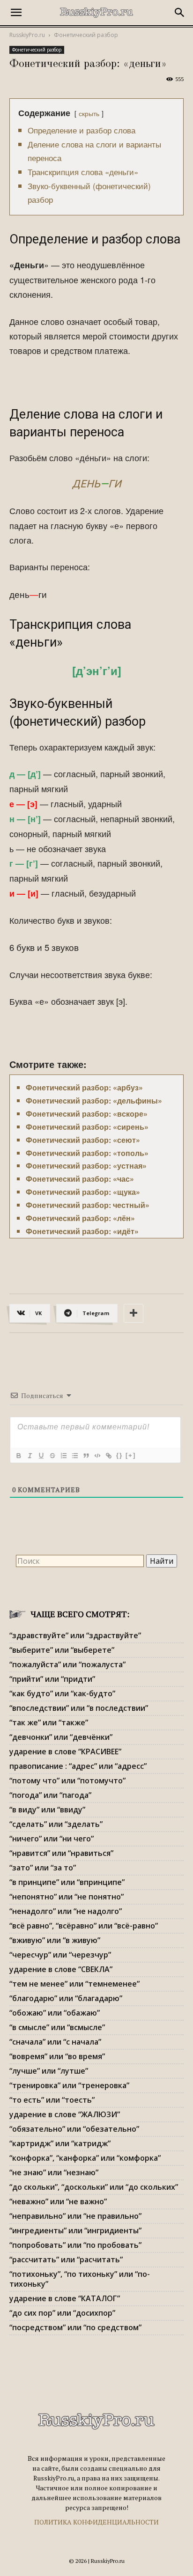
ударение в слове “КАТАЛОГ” (65, 2298)
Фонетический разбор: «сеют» (83, 1140)
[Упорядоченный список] (63, 1456)
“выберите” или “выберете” (62, 1650)
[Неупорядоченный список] (74, 1456)
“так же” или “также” (49, 1722)
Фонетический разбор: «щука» (83, 1192)
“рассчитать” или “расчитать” (66, 2260)
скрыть (89, 113)
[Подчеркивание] (41, 1456)
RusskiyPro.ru (27, 35)
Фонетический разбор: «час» (80, 1179)
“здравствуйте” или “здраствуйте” (75, 1635)
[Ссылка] (108, 1456)
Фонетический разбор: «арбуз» (84, 1087)
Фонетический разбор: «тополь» (87, 1153)
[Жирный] (18, 1456)
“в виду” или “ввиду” (47, 1810)
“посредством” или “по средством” (75, 2327)
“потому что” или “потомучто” (67, 1781)
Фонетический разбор (86, 35)
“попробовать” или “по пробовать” (75, 2245)
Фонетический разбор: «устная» (86, 1166)
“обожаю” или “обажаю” (55, 2013)
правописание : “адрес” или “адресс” (78, 1766)
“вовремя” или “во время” (57, 2056)
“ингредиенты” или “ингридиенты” (75, 2230)
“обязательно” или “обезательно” (74, 2129)
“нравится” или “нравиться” (61, 1853)
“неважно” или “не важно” (58, 2201)
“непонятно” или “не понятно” (67, 1897)
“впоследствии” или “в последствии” (79, 1708)
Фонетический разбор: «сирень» (87, 1127)
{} (119, 1455)
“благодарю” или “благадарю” (66, 1998)
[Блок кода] (97, 1456)
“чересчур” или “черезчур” (60, 1955)
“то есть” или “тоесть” (52, 2100)
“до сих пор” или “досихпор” (62, 2313)
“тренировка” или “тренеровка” (69, 2085)
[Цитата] (86, 1456)
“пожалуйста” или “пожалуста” (67, 1664)
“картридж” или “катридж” (60, 2143)
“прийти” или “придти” (52, 1679)
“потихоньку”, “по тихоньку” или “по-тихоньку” (80, 2279)
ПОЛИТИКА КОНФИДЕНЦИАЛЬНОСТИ (96, 2522)
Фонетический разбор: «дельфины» (94, 1100)
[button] (16, 13)
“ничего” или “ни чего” (52, 1839)
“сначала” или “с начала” (55, 2042)
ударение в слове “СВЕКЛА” (61, 1969)
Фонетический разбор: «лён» (80, 1218)
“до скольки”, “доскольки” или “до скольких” (94, 2187)
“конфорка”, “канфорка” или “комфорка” (85, 2158)
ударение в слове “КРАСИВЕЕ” (65, 1752)
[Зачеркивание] (52, 1456)
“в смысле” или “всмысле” (57, 2027)
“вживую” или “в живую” (55, 1940)
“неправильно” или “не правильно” (75, 2216)
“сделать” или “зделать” (56, 1824)
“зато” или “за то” (43, 1868)
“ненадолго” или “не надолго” (66, 1911)
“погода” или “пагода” (50, 1795)
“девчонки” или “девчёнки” (61, 1737)
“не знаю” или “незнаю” (54, 2172)
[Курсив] (30, 1456)
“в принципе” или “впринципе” (67, 1882)
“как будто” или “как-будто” (62, 1693)
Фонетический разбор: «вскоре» (87, 1114)
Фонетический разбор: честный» (88, 1205)
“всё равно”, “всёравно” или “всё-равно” (84, 1926)
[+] (131, 1455)
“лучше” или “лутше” (49, 2071)
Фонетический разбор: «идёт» (82, 1231)
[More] (134, 1313)
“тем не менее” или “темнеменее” (74, 1984)
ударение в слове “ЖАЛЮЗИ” (65, 2114)
